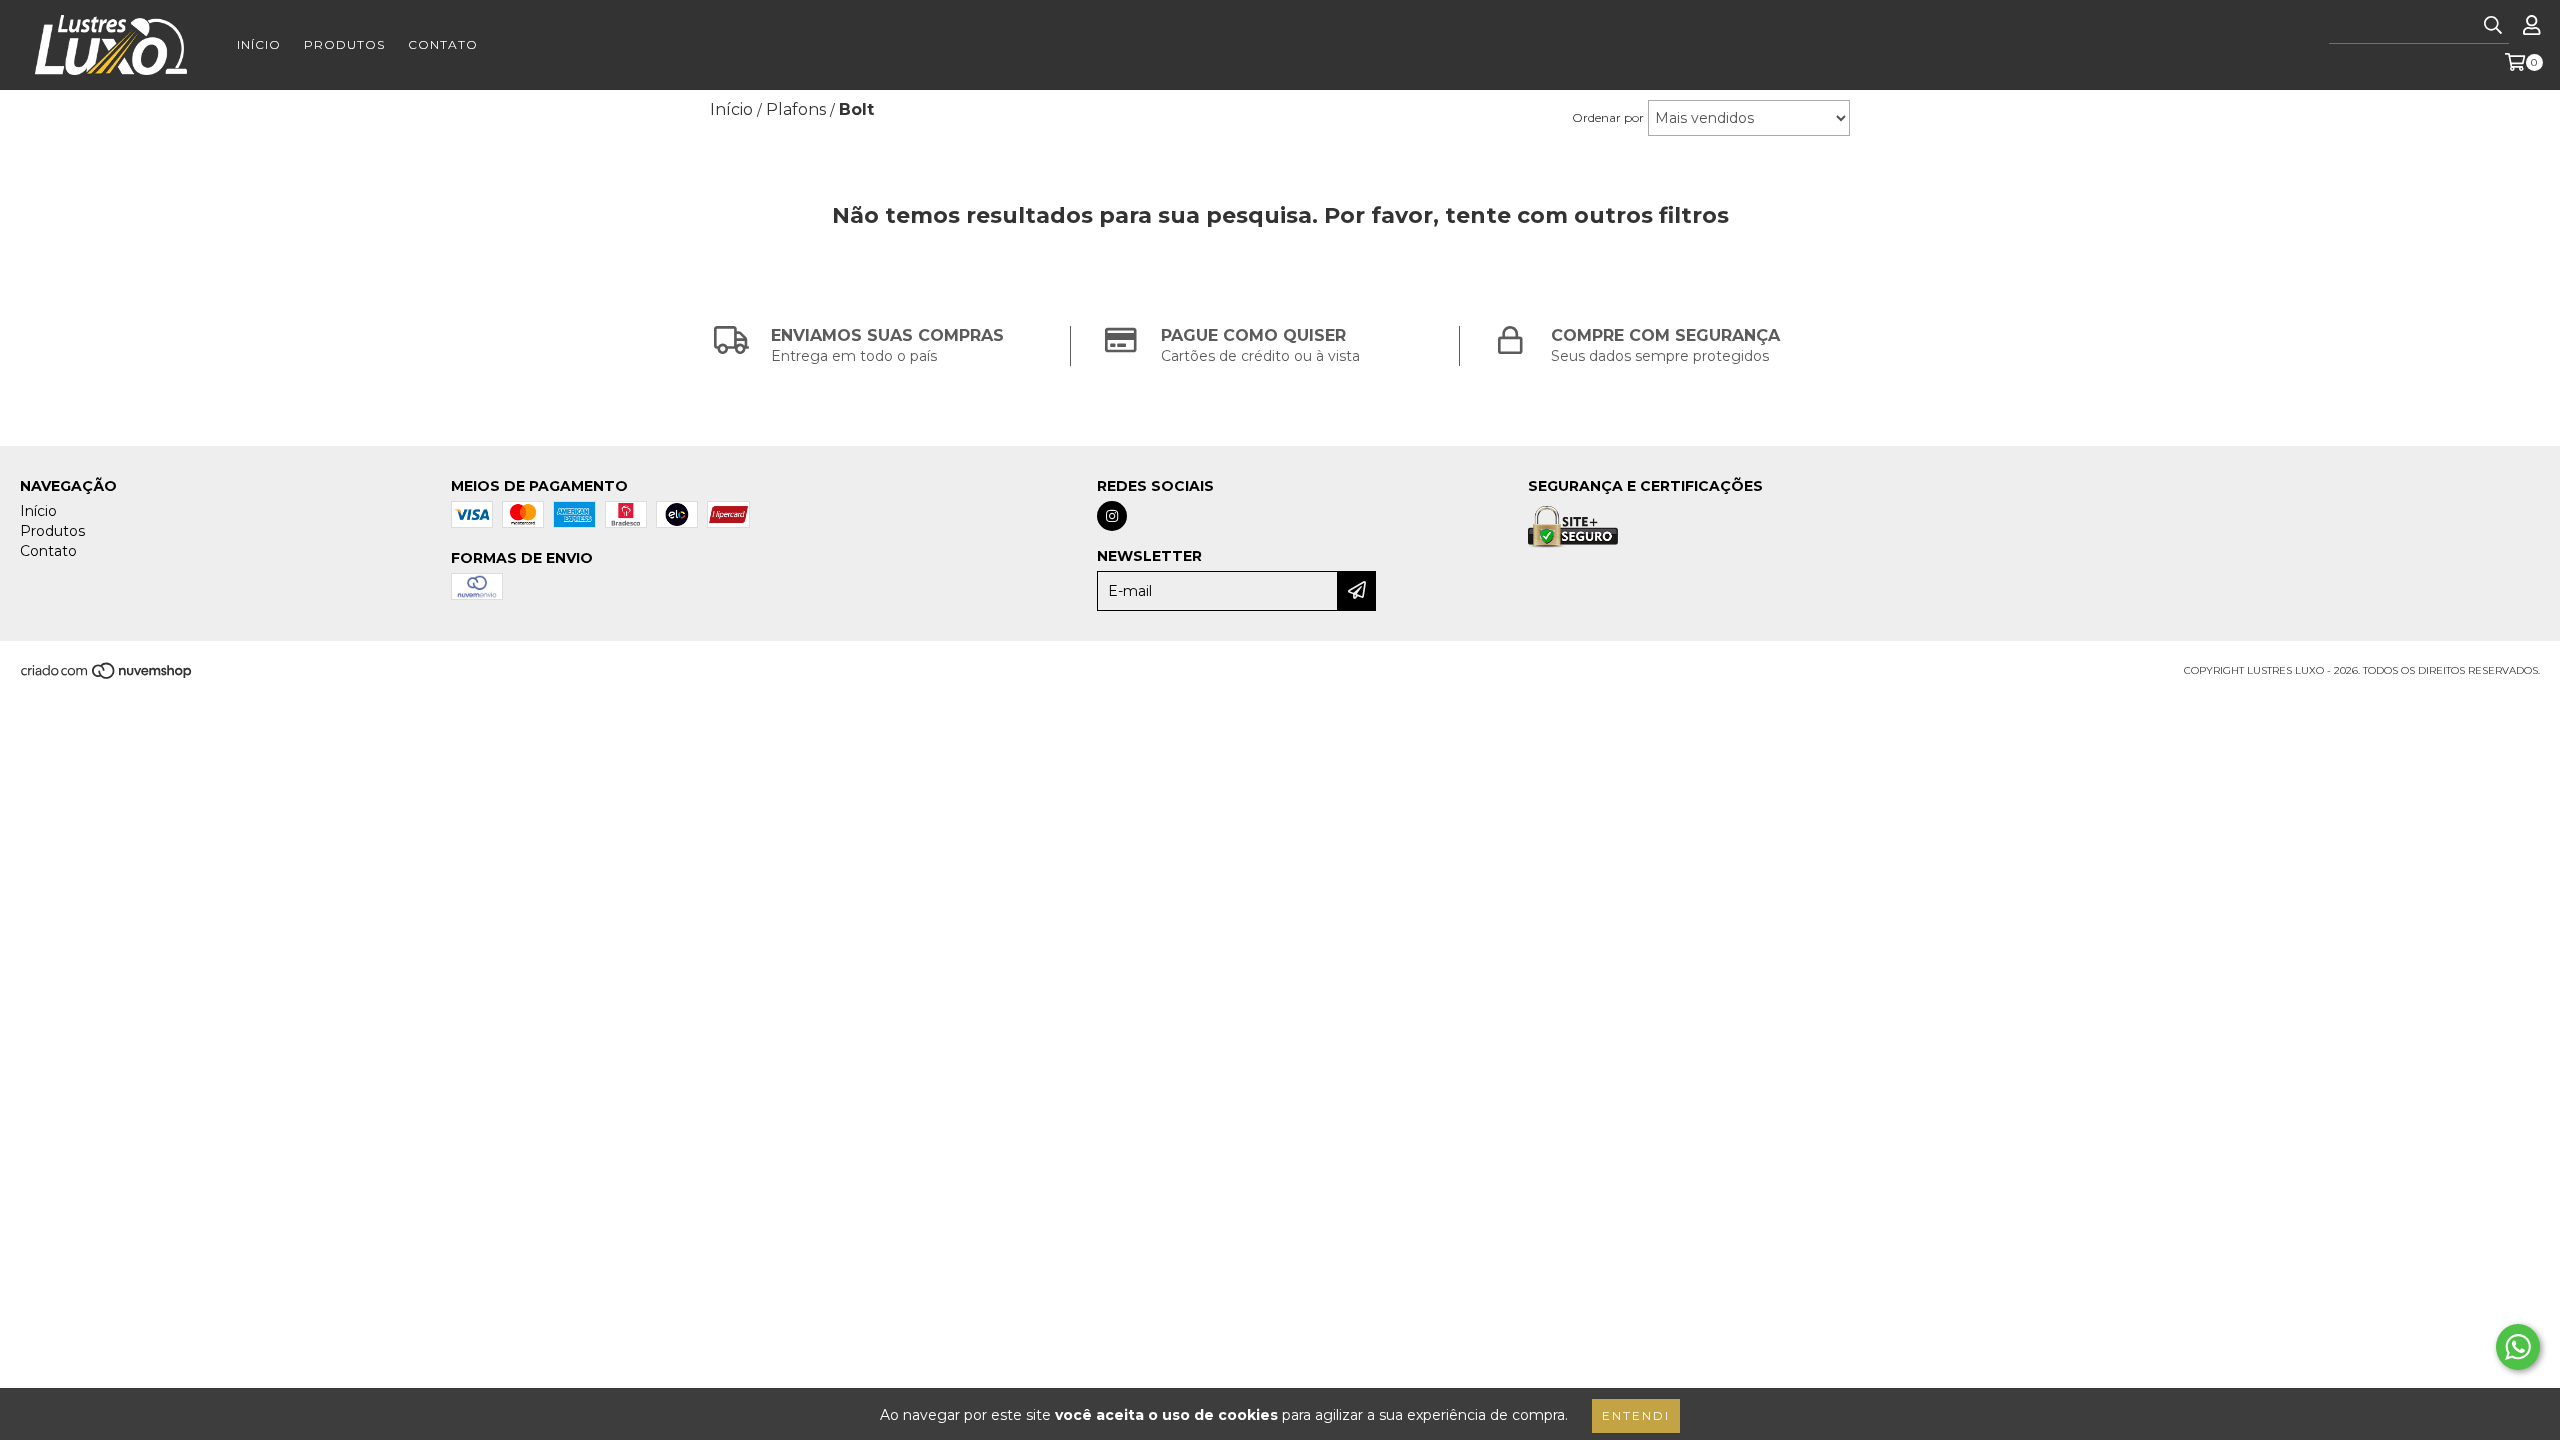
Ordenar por (1608, 117)
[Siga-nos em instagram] (1112, 516)
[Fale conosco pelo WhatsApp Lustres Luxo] (2518, 1347)
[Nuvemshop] (107, 676)
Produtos (344, 44)
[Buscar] (2493, 26)
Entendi (1636, 1415)
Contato (443, 44)
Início (259, 44)
